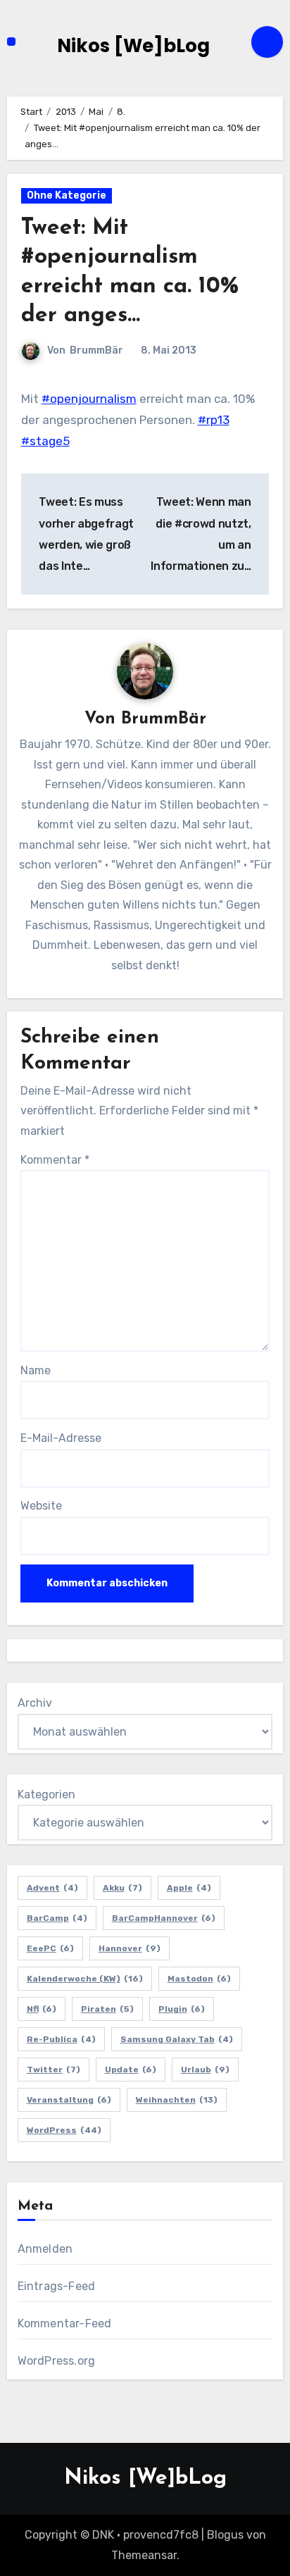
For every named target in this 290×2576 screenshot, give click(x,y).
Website (41, 1506)
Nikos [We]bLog (133, 46)
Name (36, 1370)
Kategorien (46, 1794)
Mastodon (199, 1979)
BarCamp (57, 1918)
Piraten (107, 2009)
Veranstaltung (69, 2100)
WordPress (64, 2130)
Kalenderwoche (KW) (85, 1979)
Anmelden (45, 2249)
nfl (42, 2009)
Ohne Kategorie (67, 195)
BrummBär (96, 350)
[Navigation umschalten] (11, 42)
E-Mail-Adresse (61, 1438)
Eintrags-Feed (57, 2286)
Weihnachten (177, 2100)
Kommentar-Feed (65, 2323)
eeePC (50, 1948)
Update (131, 2070)
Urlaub (205, 2070)
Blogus (225, 2535)
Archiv (35, 1703)
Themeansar (144, 2555)
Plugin (182, 2009)
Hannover (130, 1948)
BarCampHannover (164, 1918)
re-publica (61, 2039)
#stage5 (45, 441)
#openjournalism (89, 399)
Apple (189, 1888)
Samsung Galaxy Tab (177, 2039)
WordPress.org (57, 2361)
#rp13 (214, 420)
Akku (122, 1888)
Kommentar (55, 1160)
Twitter (53, 2070)
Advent (52, 1888)
